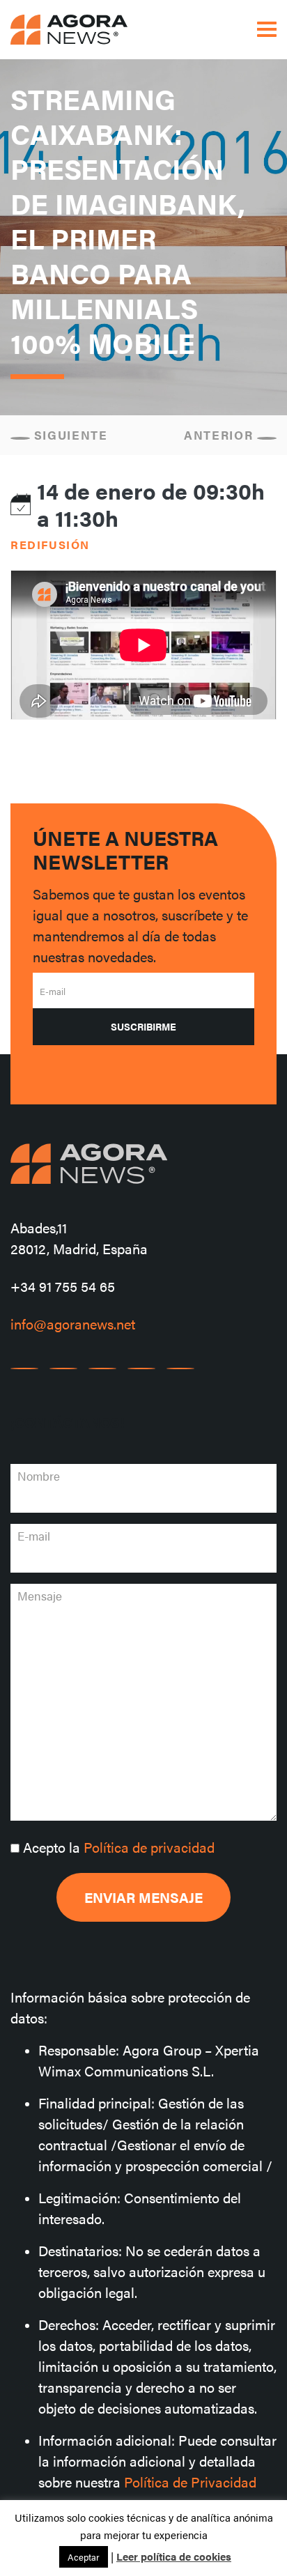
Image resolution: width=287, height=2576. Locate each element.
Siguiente (69, 435)
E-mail (53, 991)
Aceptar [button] (84, 2557)
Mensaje (40, 1596)
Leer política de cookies (174, 2556)
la (119, 1847)
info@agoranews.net (73, 1324)
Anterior (220, 435)
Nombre (39, 1476)
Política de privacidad (149, 1847)
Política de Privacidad (190, 2482)
